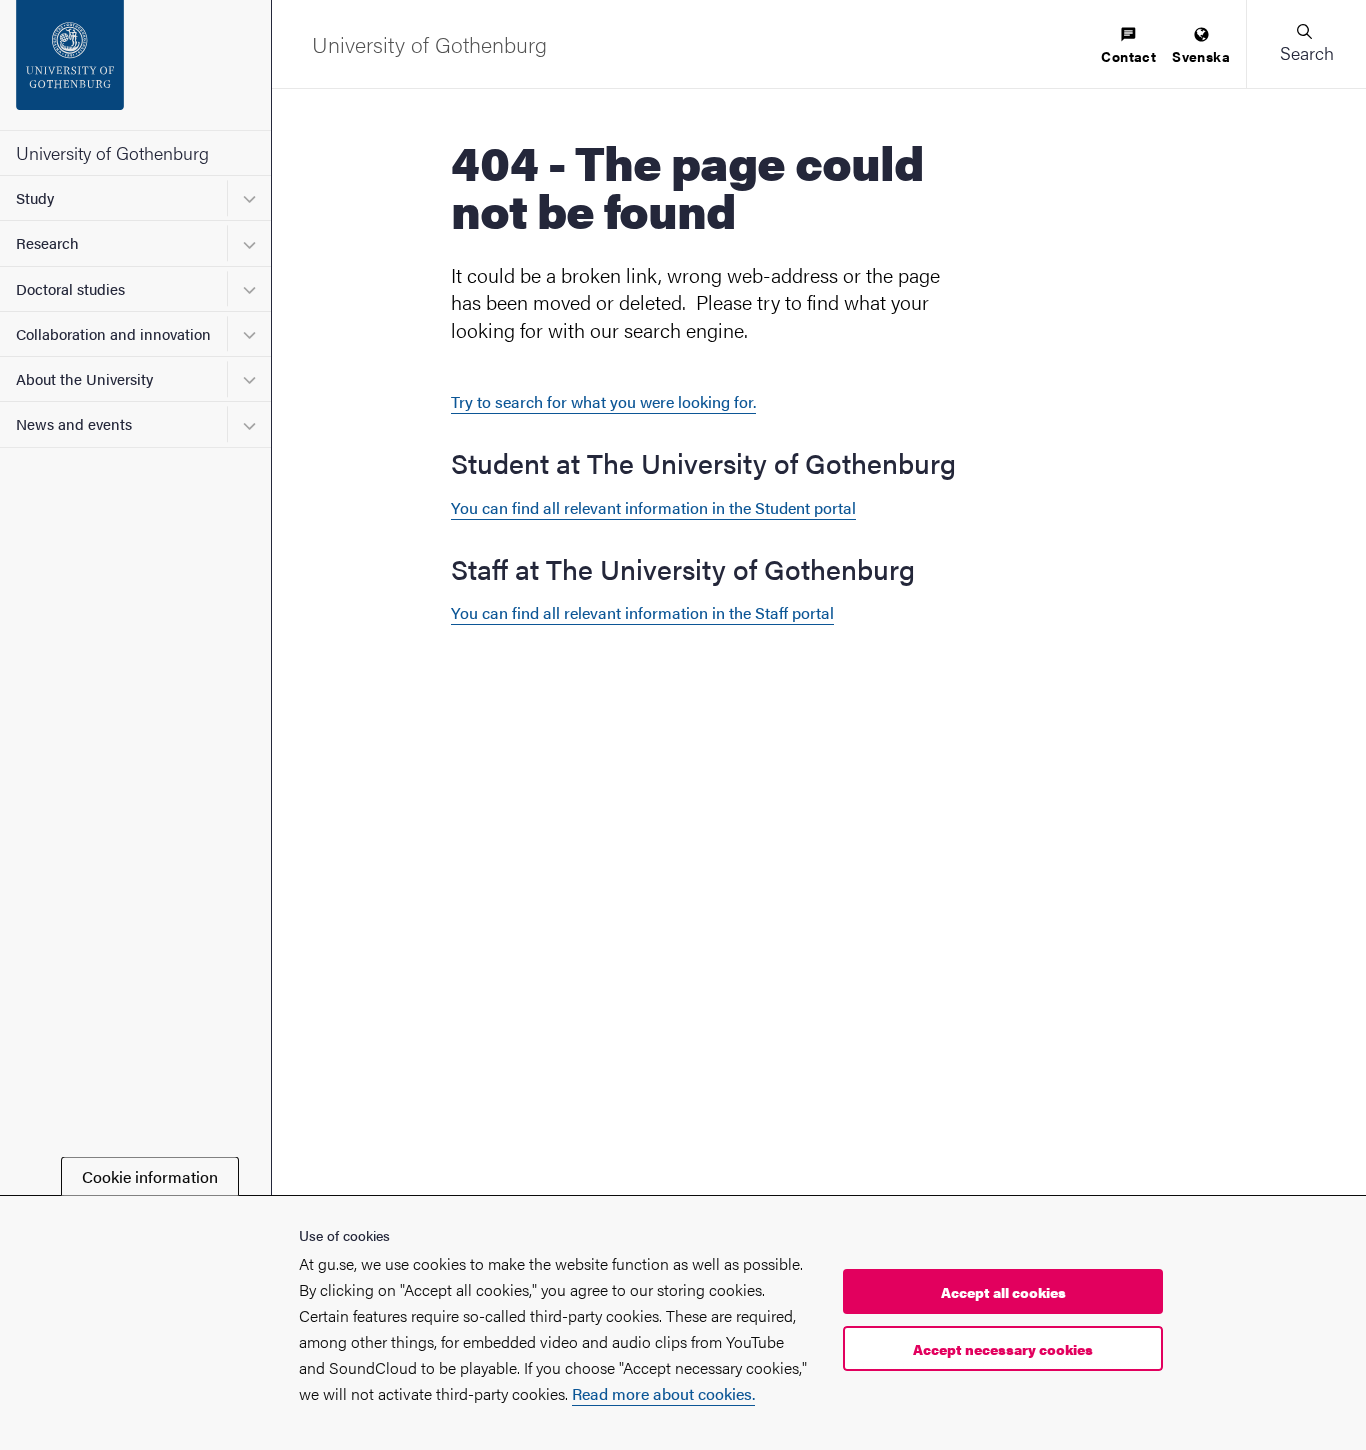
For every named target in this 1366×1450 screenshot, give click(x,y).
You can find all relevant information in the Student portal (653, 507)
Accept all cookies (1003, 1292)
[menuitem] (1128, 46)
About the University (84, 378)
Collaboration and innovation (113, 333)
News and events (74, 423)
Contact (1128, 56)
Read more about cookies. (663, 1394)
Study (35, 197)
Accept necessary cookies (1003, 1349)
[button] (1306, 44)
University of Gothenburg (112, 152)
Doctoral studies (70, 288)
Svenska (1201, 56)
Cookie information (150, 1176)
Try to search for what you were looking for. (603, 401)
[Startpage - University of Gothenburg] (135, 65)
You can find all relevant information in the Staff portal (642, 612)
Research (47, 242)
